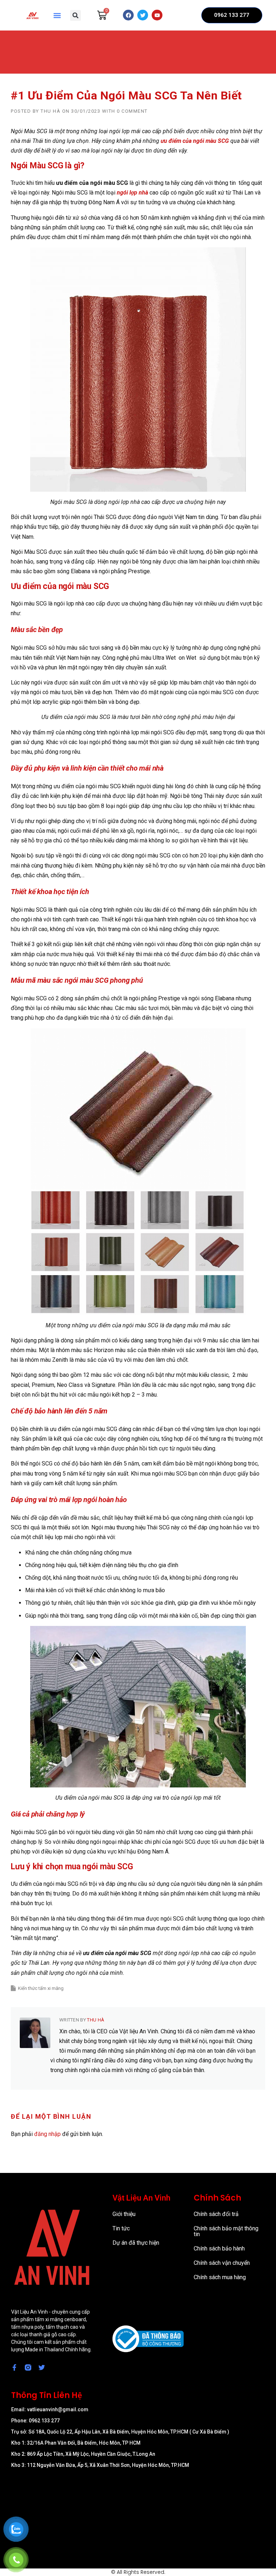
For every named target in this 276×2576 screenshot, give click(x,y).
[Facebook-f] (14, 2367)
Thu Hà (50, 111)
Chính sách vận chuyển (222, 2263)
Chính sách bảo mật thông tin (226, 2231)
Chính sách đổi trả (216, 2214)
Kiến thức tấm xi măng (41, 1988)
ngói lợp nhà (132, 193)
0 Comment (132, 111)
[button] (57, 15)
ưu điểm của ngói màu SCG (195, 141)
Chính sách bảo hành (219, 2248)
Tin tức (121, 2228)
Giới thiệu (124, 2214)
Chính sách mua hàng (220, 2277)
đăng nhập (47, 2134)
